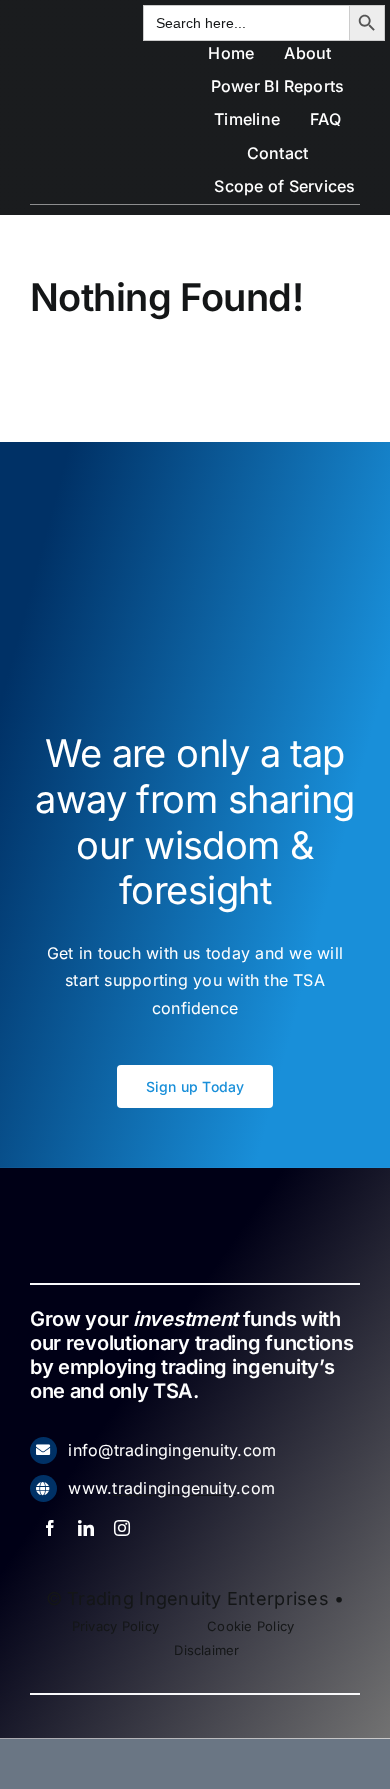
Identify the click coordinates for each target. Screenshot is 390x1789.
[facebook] (50, 1528)
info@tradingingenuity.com (172, 1450)
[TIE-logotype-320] (87, 56)
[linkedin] (86, 1528)
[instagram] (122, 1528)
